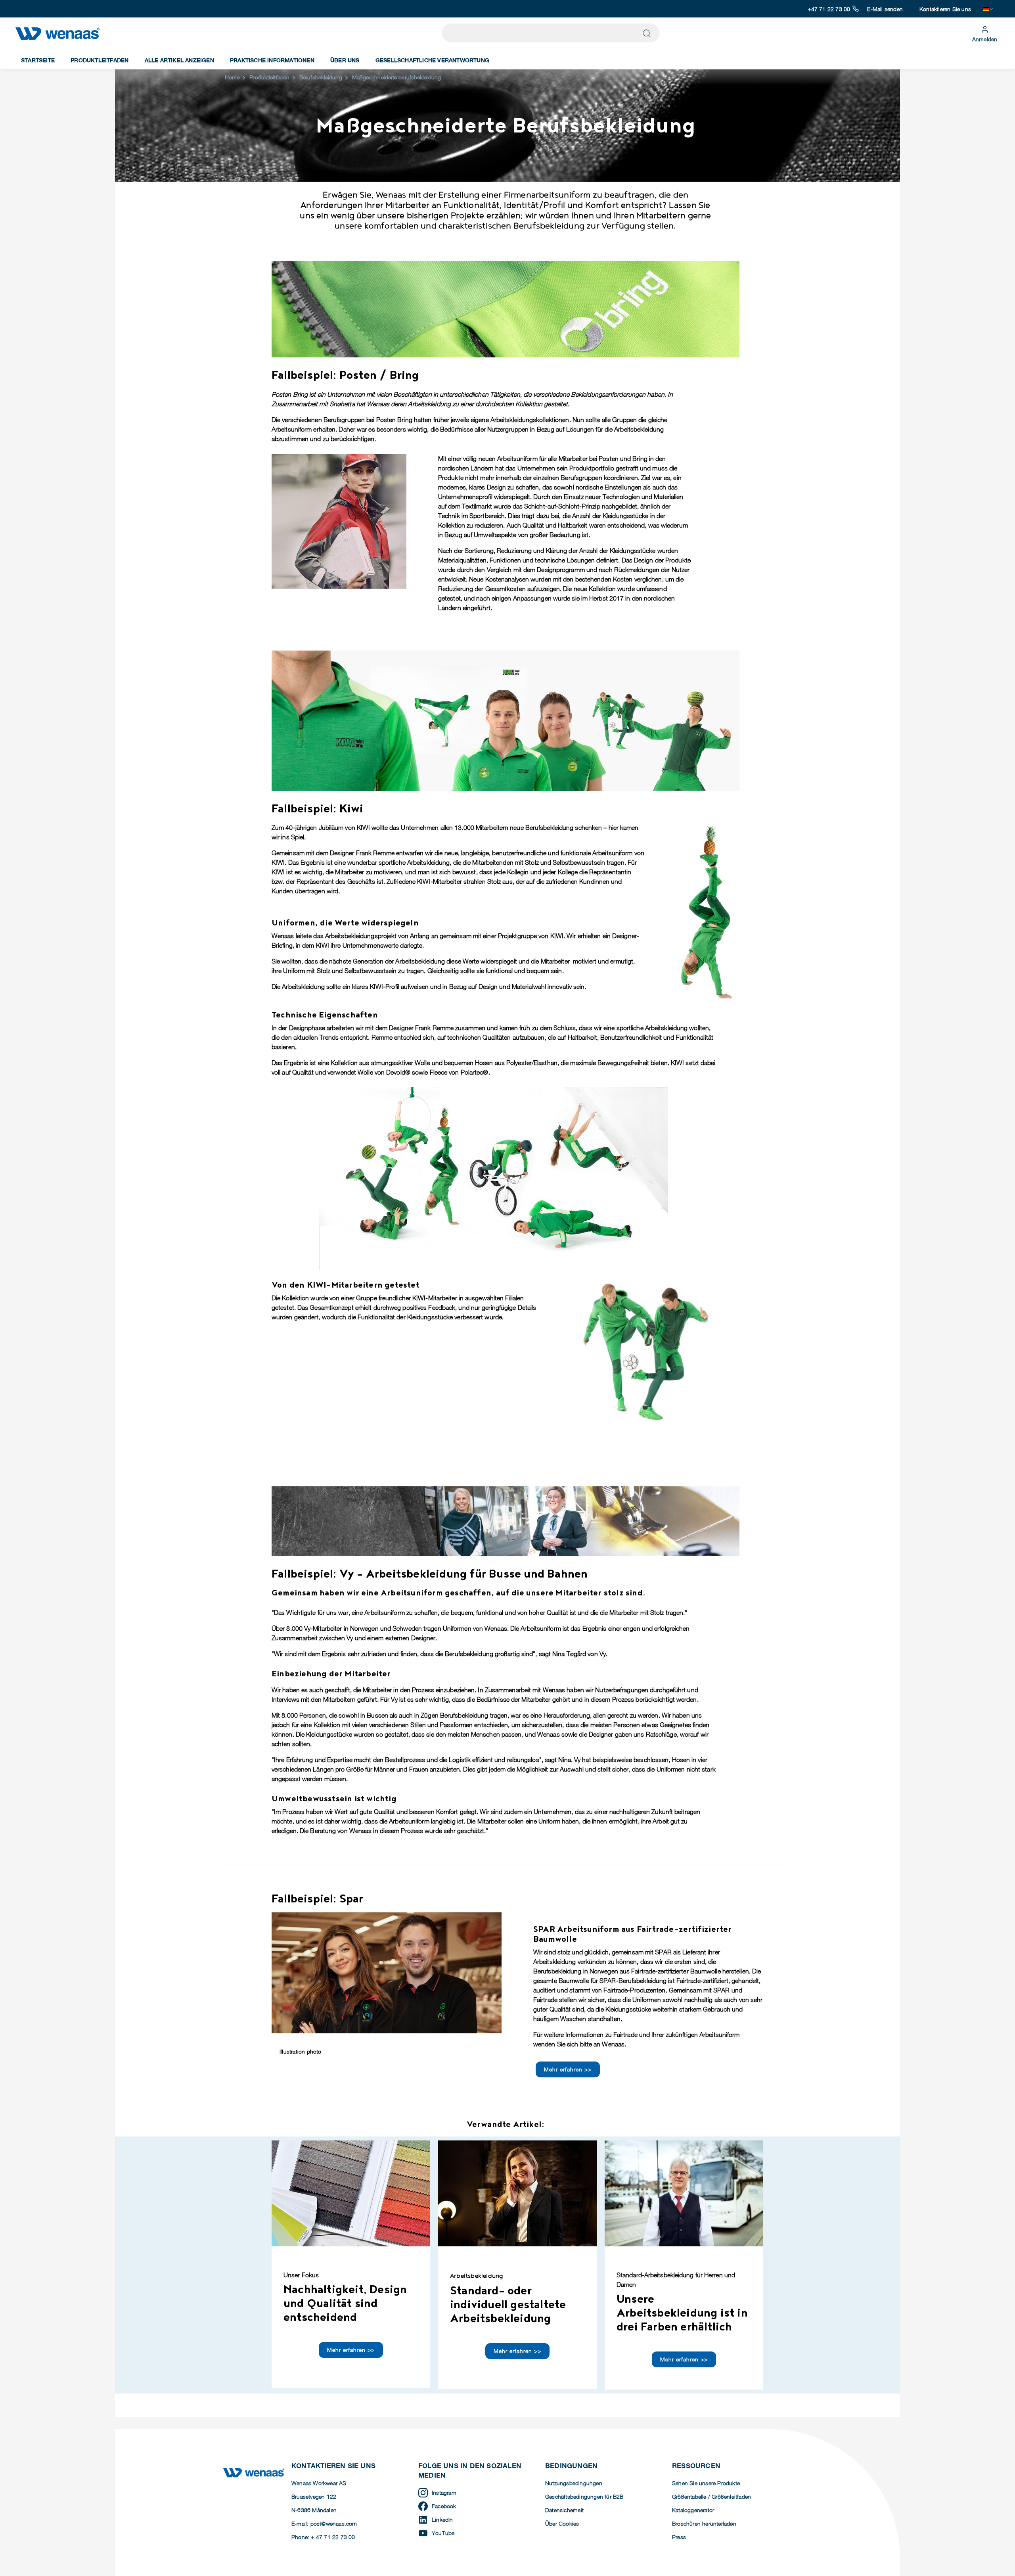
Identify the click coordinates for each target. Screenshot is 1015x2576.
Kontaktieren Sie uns (945, 9)
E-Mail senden (885, 9)
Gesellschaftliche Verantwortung (432, 60)
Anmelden (985, 39)
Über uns (345, 60)
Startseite (38, 60)
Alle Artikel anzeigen (179, 60)
